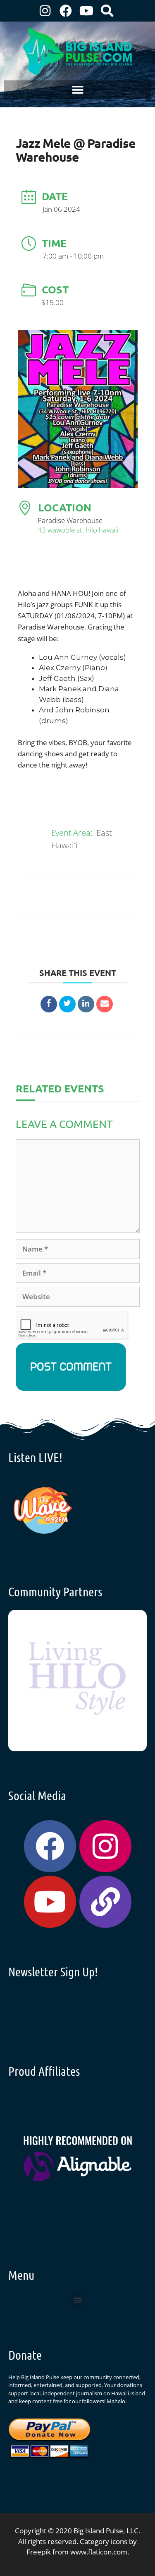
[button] (77, 90)
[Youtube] (86, 11)
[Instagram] (45, 11)
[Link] (105, 1902)
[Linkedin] (86, 1004)
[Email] (105, 1004)
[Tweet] (67, 1004)
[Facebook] (66, 11)
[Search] (107, 11)
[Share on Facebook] (49, 1004)
